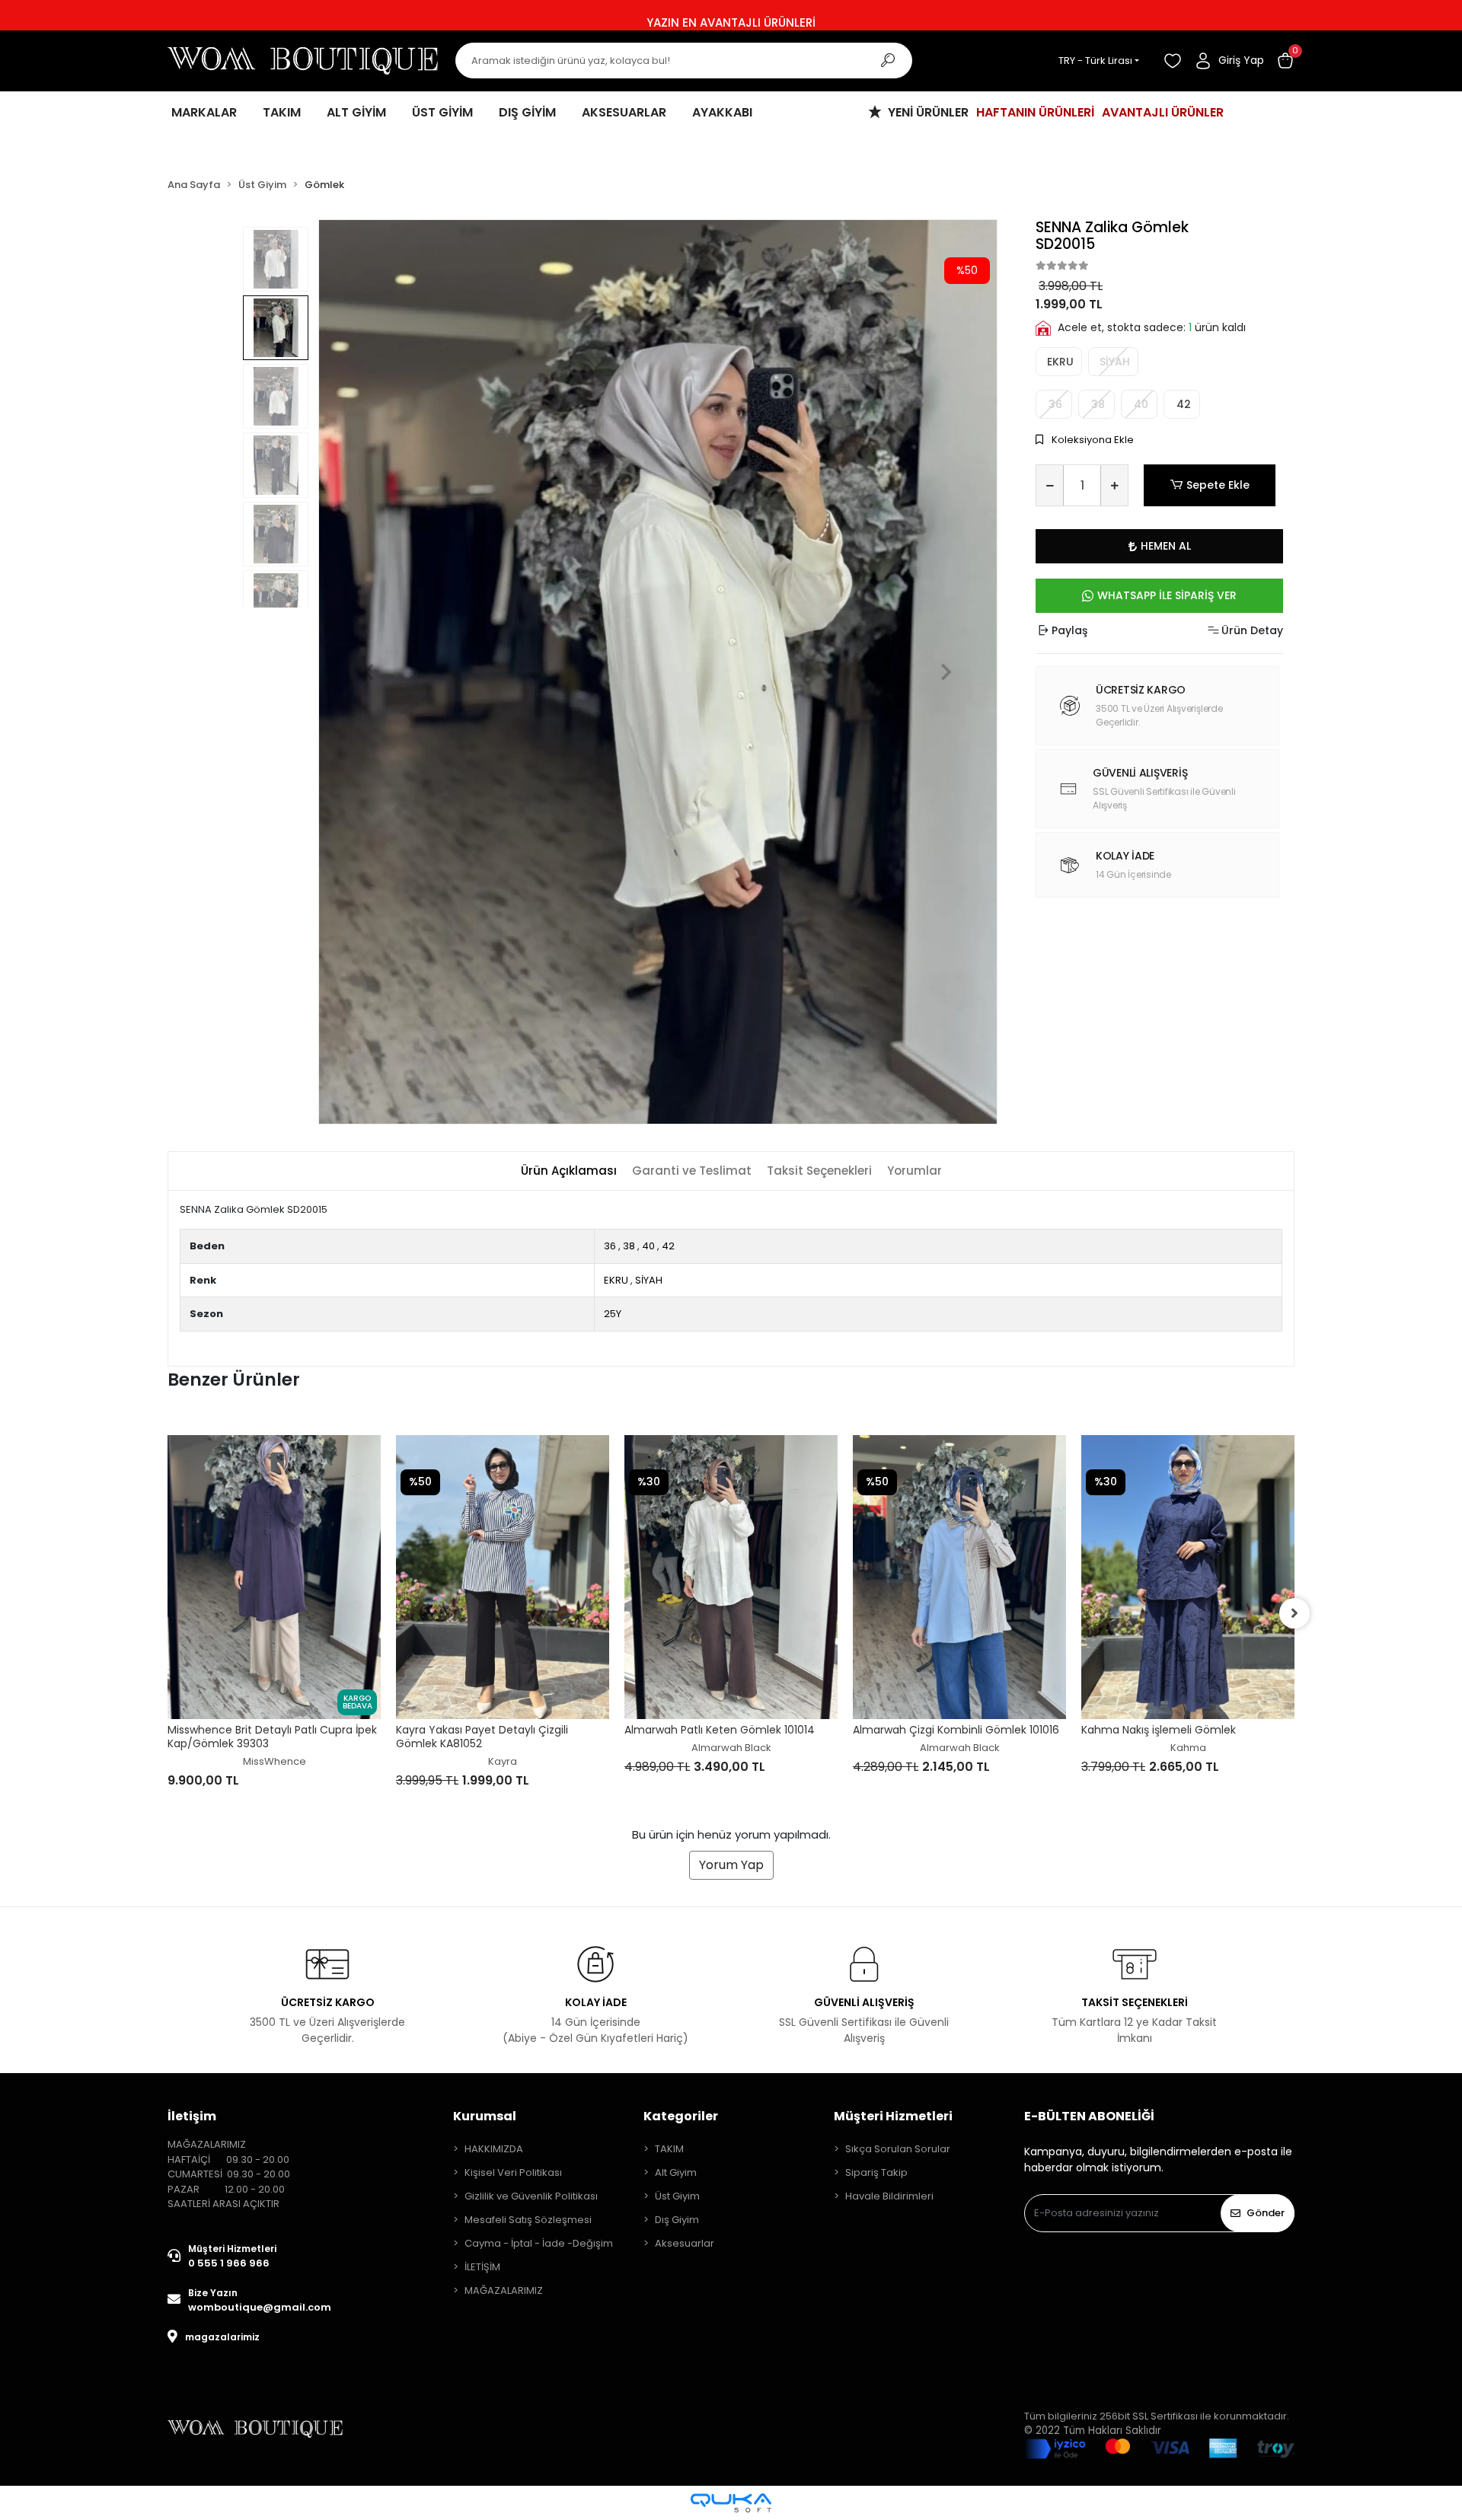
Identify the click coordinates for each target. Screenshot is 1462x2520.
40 (648, 1246)
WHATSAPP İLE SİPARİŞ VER (1167, 595)
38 (629, 1246)
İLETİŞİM (482, 2267)
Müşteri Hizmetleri (893, 2116)
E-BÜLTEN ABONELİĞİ (1089, 2116)
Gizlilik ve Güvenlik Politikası (531, 2196)
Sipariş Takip (876, 2172)
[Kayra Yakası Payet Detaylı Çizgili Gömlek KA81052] (274, 1577)
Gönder (1266, 2213)
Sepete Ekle (1218, 485)
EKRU (1059, 362)
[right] (1294, 1613)
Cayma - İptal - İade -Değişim (539, 2243)
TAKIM (669, 2149)
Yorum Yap (731, 1865)
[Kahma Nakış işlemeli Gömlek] (959, 1577)
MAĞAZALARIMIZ (504, 2290)
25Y (613, 1314)
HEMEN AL (1166, 546)
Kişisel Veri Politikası (513, 2172)
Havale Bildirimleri (889, 2196)
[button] (1285, 61)
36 (610, 1246)
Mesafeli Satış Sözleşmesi (528, 2220)
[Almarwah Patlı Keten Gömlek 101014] (503, 1577)
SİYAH (649, 1280)
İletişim (192, 2116)
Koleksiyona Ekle (1092, 440)
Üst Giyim (677, 2196)
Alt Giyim (676, 2172)
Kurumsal (485, 2116)
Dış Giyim (677, 2220)
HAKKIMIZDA (494, 2149)
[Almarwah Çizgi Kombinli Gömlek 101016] (731, 1577)
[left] (168, 1613)
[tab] (569, 1171)
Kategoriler (681, 2116)
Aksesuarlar (685, 2243)
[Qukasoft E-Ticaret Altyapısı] (731, 2503)
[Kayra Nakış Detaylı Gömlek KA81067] (1188, 1542)
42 (1182, 404)
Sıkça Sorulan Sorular (898, 2149)
